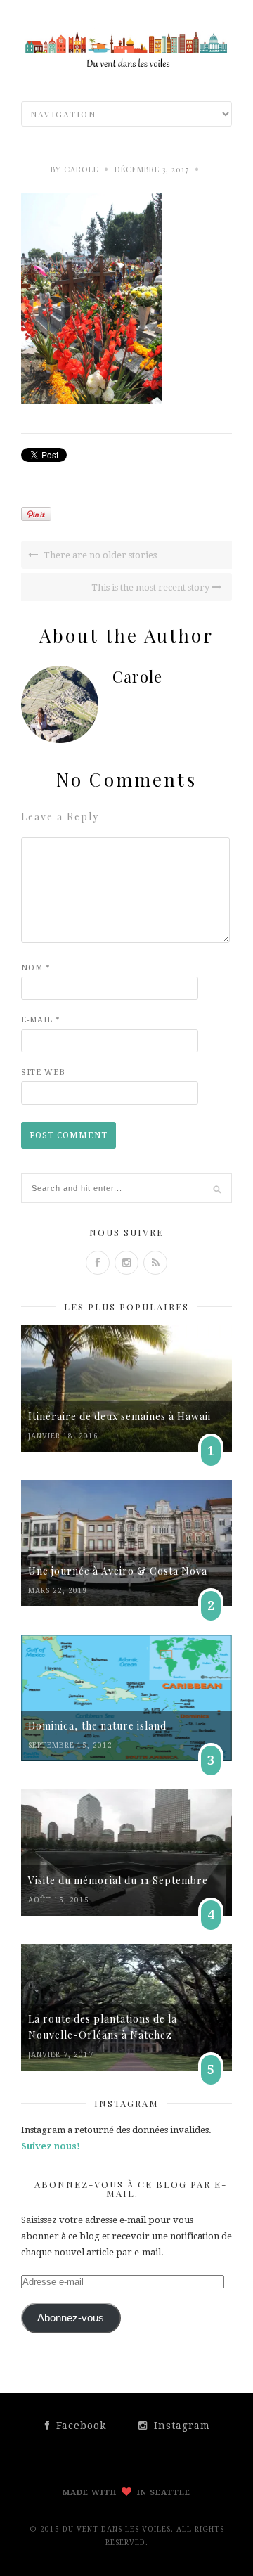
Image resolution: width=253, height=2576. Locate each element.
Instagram (180, 2426)
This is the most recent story (151, 587)
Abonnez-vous (71, 2318)
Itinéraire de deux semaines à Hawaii (119, 1416)
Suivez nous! (51, 2146)
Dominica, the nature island (97, 1726)
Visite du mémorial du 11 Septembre (118, 1880)
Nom (36, 968)
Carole (81, 169)
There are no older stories (99, 555)
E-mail (41, 1020)
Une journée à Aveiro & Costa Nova (118, 1571)
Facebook (79, 2426)
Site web (43, 1073)
